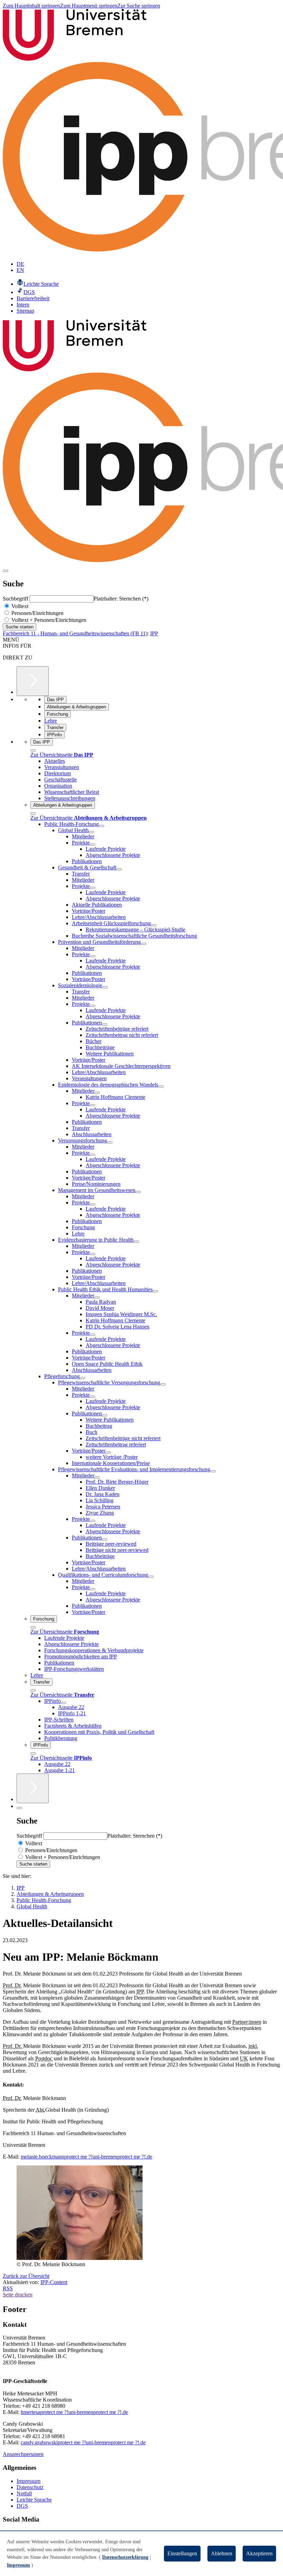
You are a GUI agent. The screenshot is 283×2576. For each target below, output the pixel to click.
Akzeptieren (259, 2553)
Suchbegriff (16, 599)
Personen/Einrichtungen (37, 613)
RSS (8, 2288)
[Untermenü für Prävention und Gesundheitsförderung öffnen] (144, 944)
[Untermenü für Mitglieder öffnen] (97, 1093)
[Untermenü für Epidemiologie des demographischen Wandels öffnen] (161, 1087)
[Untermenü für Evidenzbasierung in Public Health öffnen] (136, 1242)
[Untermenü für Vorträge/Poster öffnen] (108, 1453)
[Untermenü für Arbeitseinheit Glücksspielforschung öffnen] (154, 925)
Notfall (24, 2493)
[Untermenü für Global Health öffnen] (91, 832)
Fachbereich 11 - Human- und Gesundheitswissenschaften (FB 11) (75, 633)
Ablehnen (222, 2553)
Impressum (28, 2481)
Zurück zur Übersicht (26, 2276)
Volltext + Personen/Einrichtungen (48, 620)
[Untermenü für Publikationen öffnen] (105, 1024)
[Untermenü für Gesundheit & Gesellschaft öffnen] (119, 869)
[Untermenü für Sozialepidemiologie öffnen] (105, 987)
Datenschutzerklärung (125, 2557)
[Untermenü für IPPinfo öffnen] (64, 1703)
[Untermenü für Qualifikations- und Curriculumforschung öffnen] (151, 1577)
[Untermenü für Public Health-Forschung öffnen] (101, 826)
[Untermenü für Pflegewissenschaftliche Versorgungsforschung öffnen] (163, 1384)
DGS (22, 2506)
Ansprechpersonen (23, 2454)
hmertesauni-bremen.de (74, 2412)
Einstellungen (182, 2553)
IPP (154, 633)
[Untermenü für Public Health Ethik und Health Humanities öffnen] (155, 1291)
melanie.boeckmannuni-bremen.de (86, 2157)
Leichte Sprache (34, 2500)
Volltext (19, 606)
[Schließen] (33, 750)
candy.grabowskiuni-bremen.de (83, 2442)
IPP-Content (54, 2282)
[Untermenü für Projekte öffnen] (92, 845)
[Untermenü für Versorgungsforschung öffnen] (110, 1142)
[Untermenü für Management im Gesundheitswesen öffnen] (138, 1192)
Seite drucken (18, 2295)
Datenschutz (30, 2487)
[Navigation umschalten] (6, 571)
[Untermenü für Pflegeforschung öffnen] (82, 1378)
